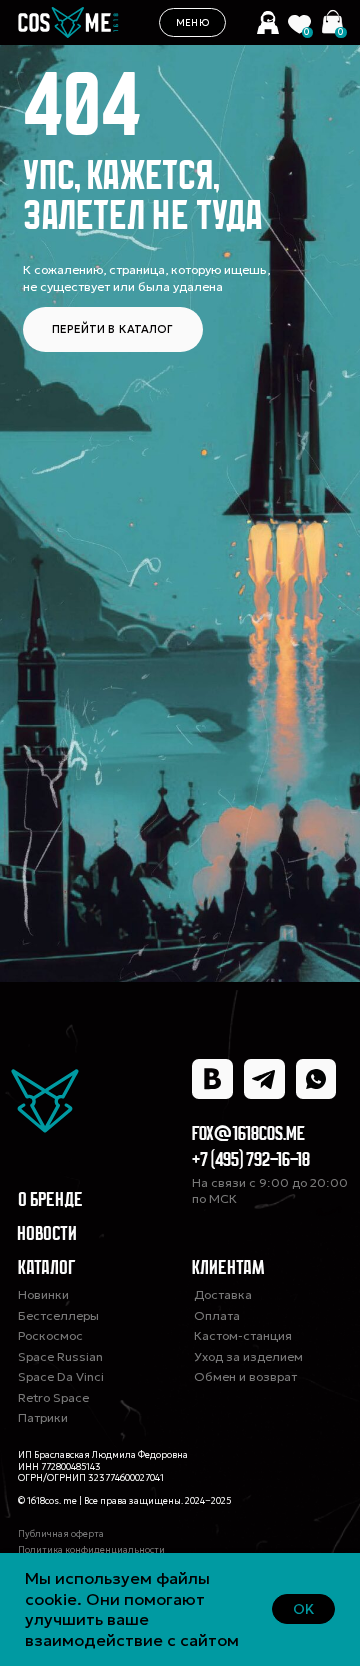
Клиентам (228, 1269)
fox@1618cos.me (248, 1135)
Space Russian (60, 1356)
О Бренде (50, 1201)
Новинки (43, 1294)
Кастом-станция (243, 1335)
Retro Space (53, 1397)
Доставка (223, 1294)
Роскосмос (50, 1335)
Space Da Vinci (61, 1376)
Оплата (217, 1315)
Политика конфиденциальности (91, 1549)
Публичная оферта (61, 1533)
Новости (47, 1235)
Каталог (47, 1269)
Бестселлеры (58, 1315)
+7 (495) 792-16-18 (251, 1161)
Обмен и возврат (245, 1376)
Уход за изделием (248, 1356)
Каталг (288, 27)
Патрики (43, 1417)
